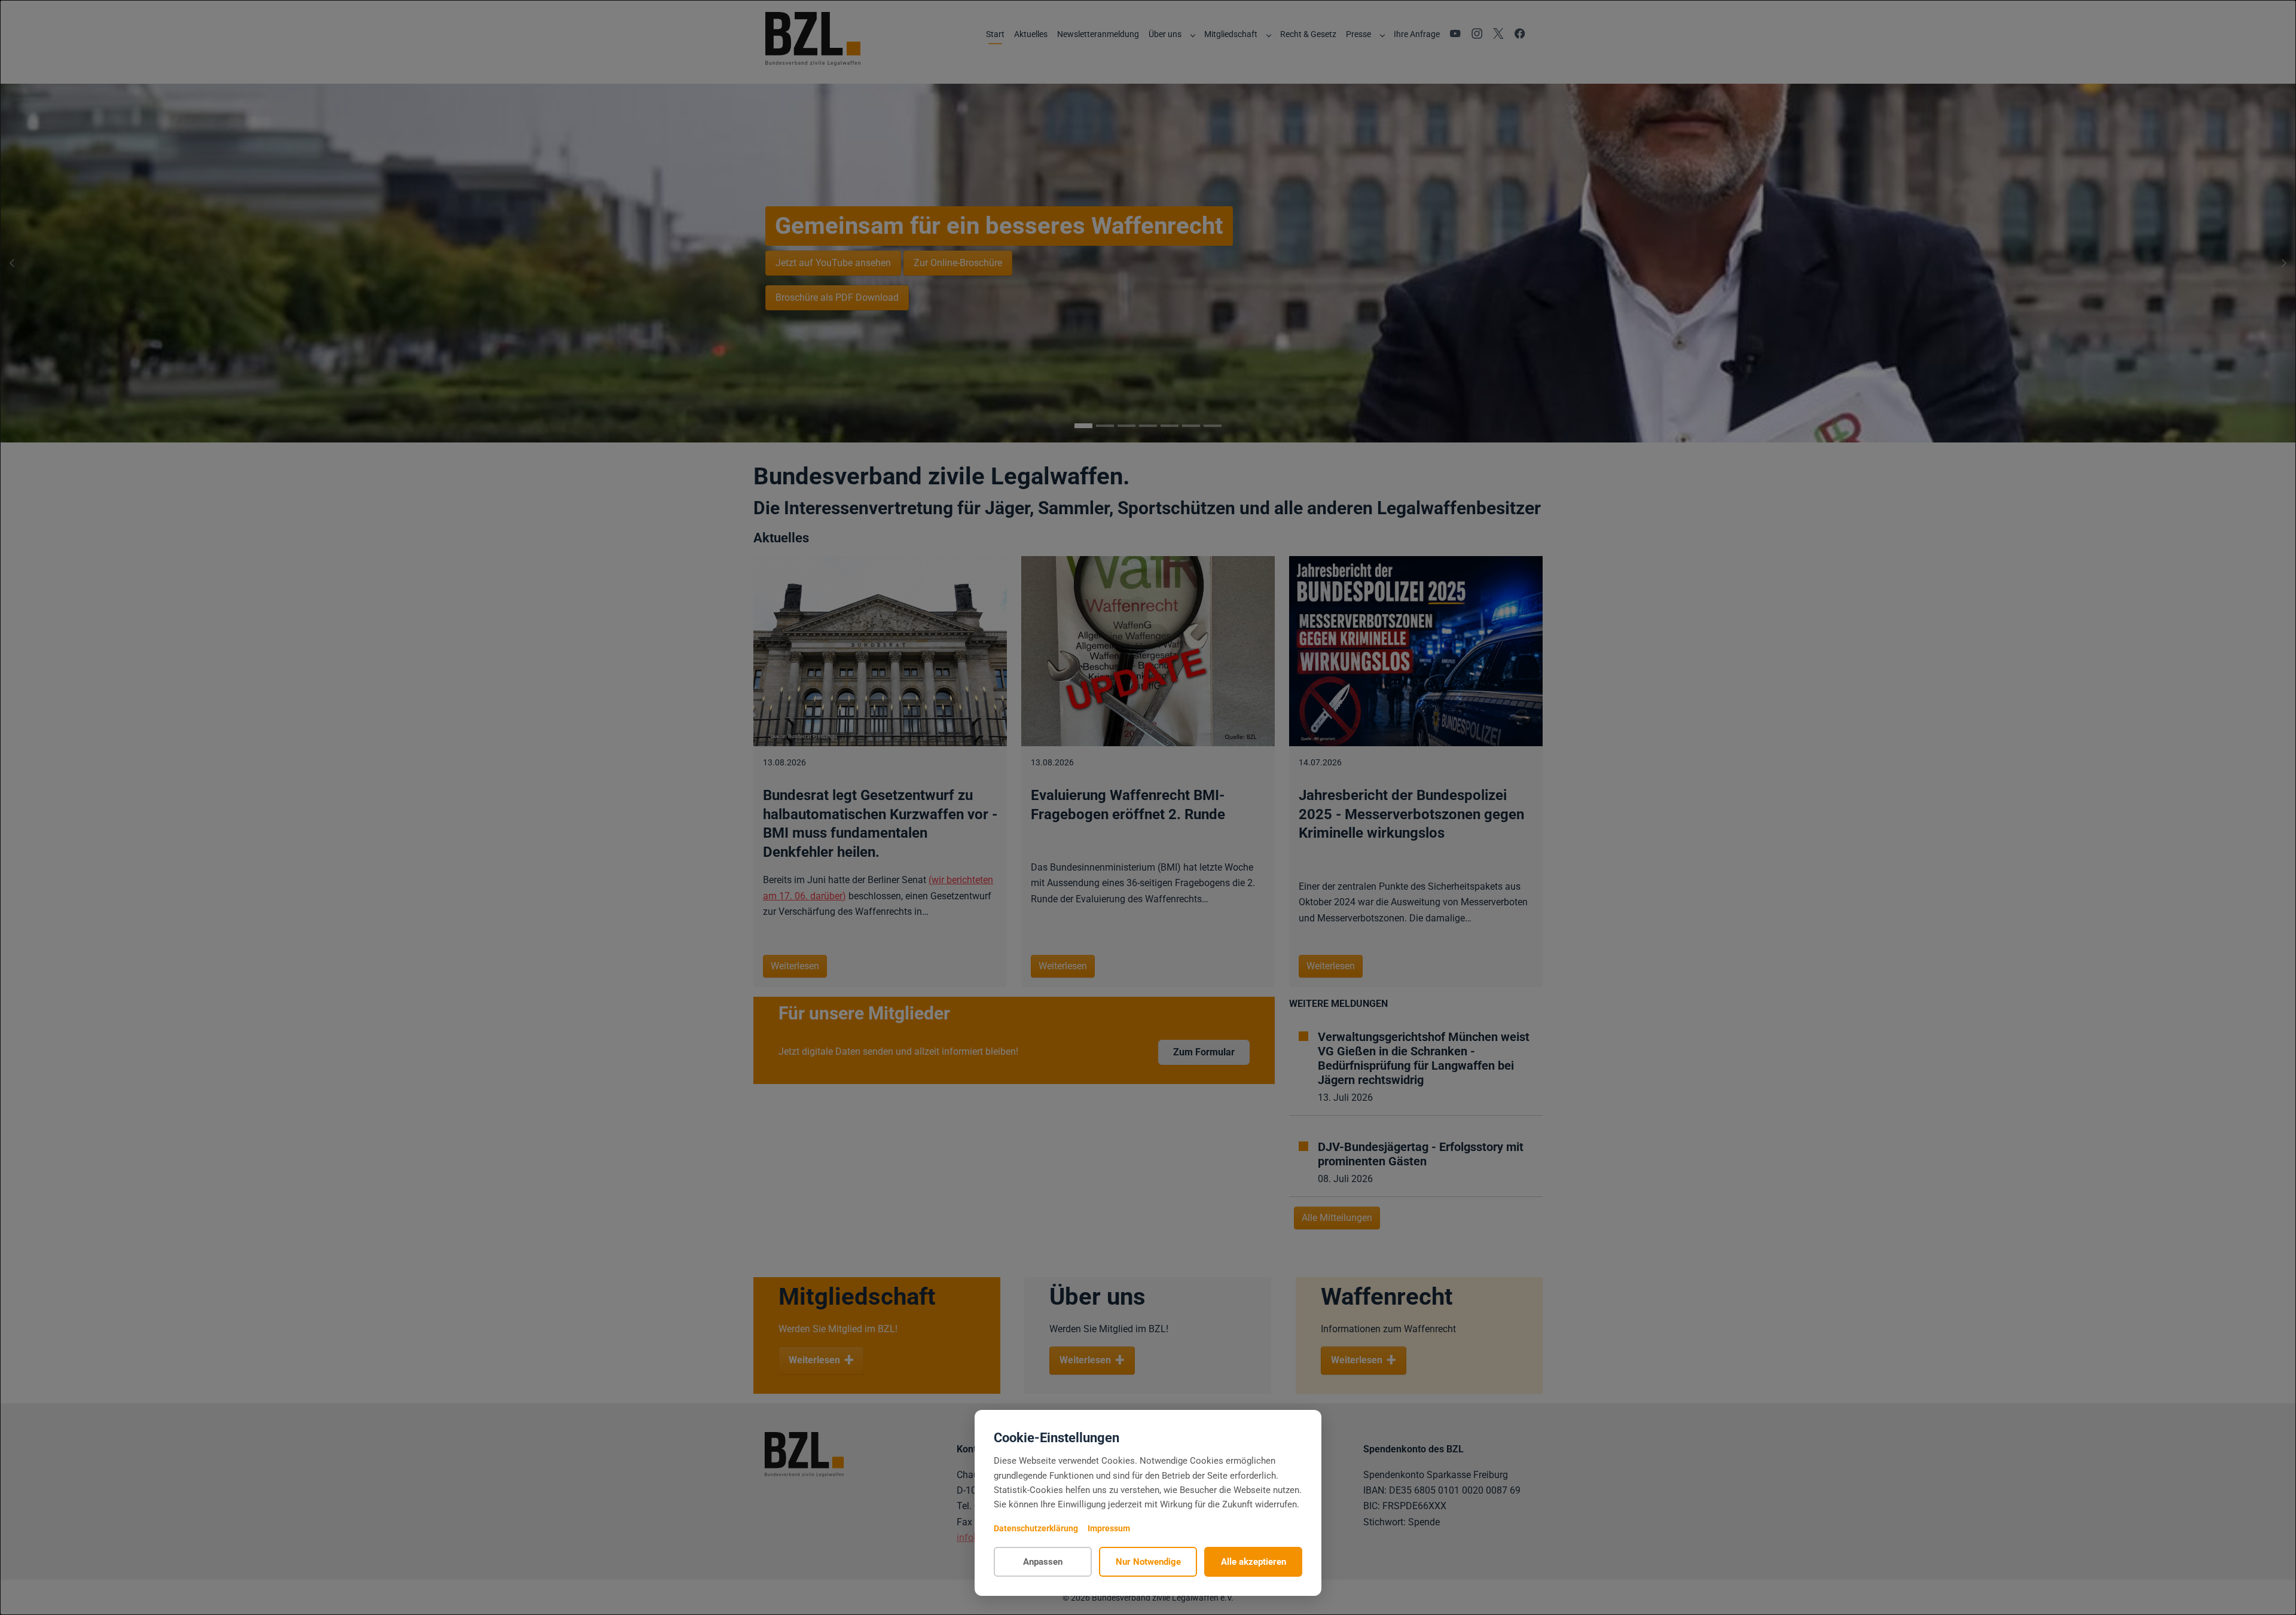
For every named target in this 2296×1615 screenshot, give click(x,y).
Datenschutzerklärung (1036, 1528)
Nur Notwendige (1148, 1562)
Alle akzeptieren (1254, 1562)
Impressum (1109, 1528)
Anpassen (1043, 1562)
